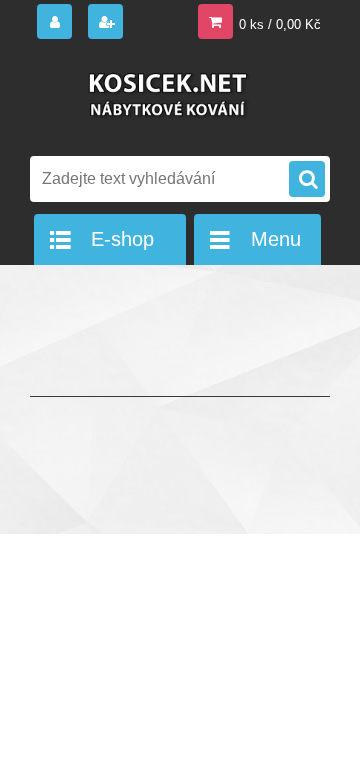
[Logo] (167, 98)
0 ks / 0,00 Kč (280, 24)
